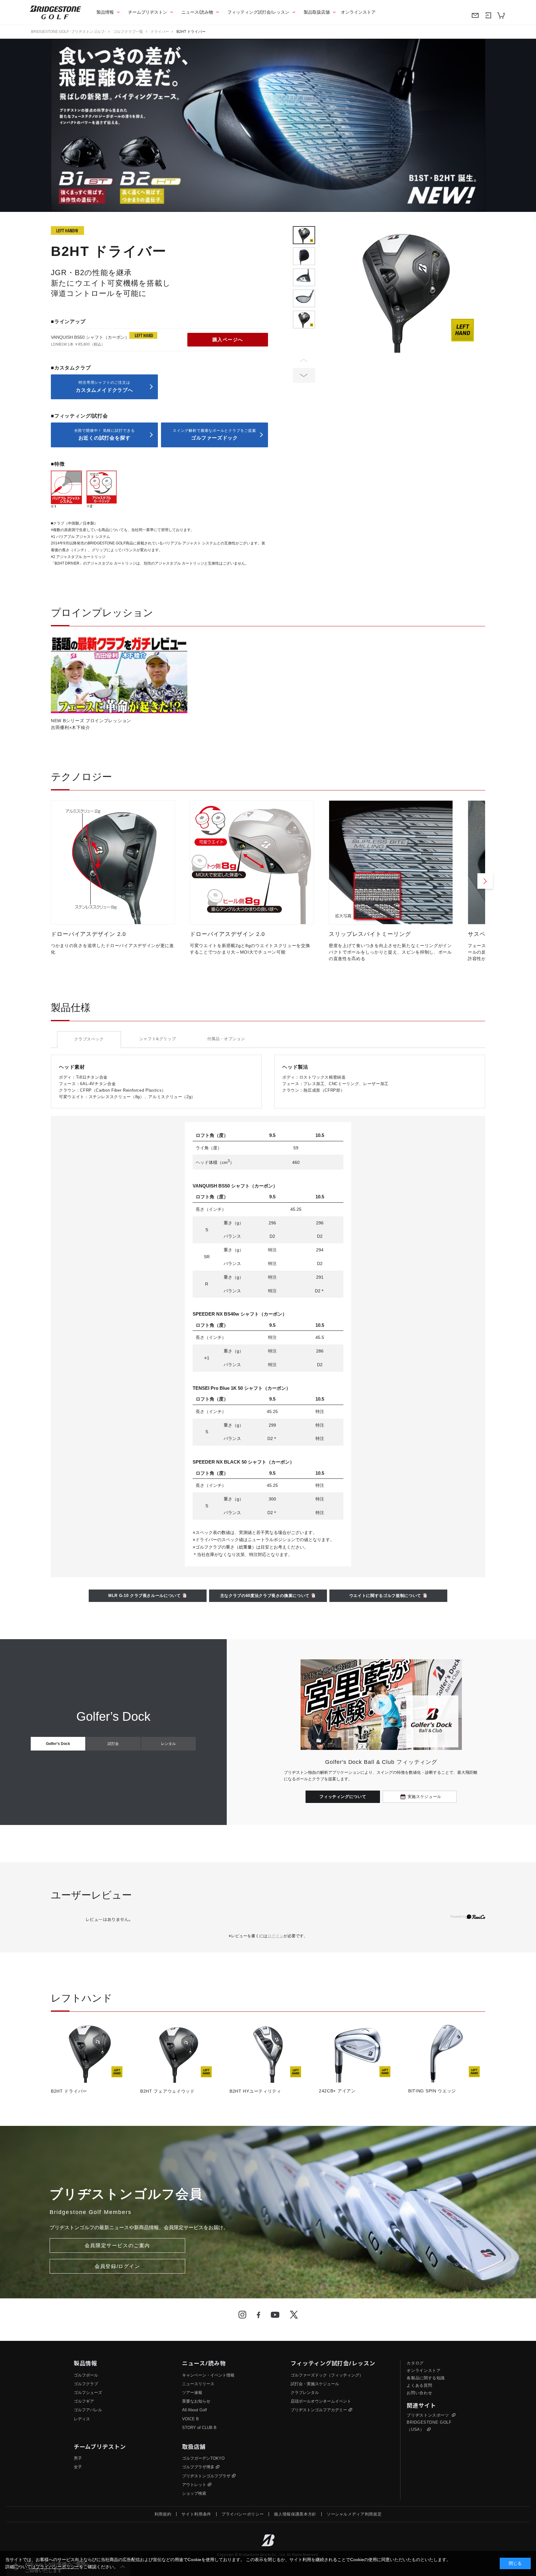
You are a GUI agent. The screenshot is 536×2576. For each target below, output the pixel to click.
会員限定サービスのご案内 (117, 2245)
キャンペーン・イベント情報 (208, 2375)
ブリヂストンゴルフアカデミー (319, 2410)
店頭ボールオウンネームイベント (321, 2401)
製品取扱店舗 (317, 12)
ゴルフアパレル (88, 2410)
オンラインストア (358, 12)
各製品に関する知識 (426, 2378)
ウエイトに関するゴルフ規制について (385, 1596)
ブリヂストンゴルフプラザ (206, 2476)
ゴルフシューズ (88, 2393)
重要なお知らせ (196, 2401)
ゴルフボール (86, 2375)
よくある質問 (419, 2385)
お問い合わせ (419, 2393)
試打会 (113, 1744)
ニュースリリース (198, 2384)
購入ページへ (228, 340)
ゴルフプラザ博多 (198, 2467)
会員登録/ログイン (117, 2266)
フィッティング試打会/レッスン (258, 12)
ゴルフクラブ (86, 2384)
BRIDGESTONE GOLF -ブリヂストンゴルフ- (68, 32)
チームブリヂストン (148, 12)
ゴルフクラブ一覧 (128, 32)
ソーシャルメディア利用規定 (354, 2514)
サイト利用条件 (196, 2514)
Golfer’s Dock (58, 1744)
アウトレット (194, 2485)
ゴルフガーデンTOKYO (203, 2458)
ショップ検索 (194, 2493)
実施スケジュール (424, 1797)
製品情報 (105, 12)
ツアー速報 (192, 2393)
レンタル (168, 1744)
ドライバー (160, 32)
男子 (78, 2458)
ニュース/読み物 (197, 12)
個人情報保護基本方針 (295, 2514)
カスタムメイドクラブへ (104, 386)
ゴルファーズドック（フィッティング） (327, 2375)
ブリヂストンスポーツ (429, 2415)
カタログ (415, 2363)
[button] (304, 375)
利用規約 (163, 2514)
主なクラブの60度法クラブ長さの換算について (265, 1596)
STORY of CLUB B (199, 2428)
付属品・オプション (226, 1039)
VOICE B (190, 2419)
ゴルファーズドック (214, 434)
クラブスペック (89, 1039)
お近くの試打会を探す (105, 434)
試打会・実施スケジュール (315, 2384)
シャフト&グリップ (158, 1039)
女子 (78, 2467)
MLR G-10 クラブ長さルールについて (145, 1596)
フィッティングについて (343, 1797)
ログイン (275, 1936)
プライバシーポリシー (243, 2514)
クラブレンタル (305, 2393)
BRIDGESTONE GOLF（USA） (429, 2426)
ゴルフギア (84, 2401)
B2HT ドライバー (191, 32)
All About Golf (194, 2410)
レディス (82, 2419)
